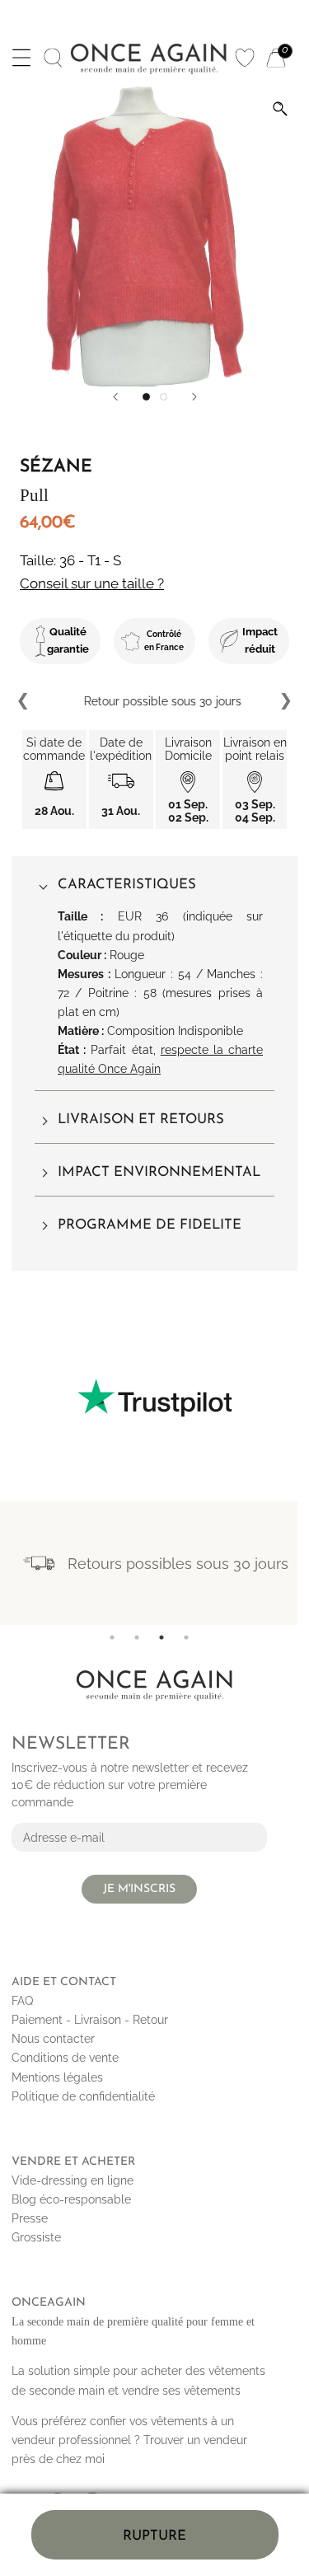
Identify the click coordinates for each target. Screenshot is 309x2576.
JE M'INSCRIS (139, 1889)
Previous (24, 701)
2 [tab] (137, 1637)
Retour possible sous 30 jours (154, 701)
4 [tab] (186, 1637)
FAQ (22, 2001)
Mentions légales (57, 2077)
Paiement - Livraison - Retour (90, 2020)
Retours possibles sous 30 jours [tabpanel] (178, 1564)
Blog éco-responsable (71, 2199)
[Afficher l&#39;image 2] (164, 397)
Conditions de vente (65, 2058)
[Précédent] (115, 397)
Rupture (154, 2536)
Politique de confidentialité (83, 2096)
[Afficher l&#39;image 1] (146, 397)
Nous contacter (53, 2039)
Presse (30, 2218)
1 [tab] (112, 1637)
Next (285, 701)
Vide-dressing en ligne (73, 2180)
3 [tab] (162, 1637)
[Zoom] (280, 109)
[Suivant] (194, 397)
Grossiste (36, 2237)
